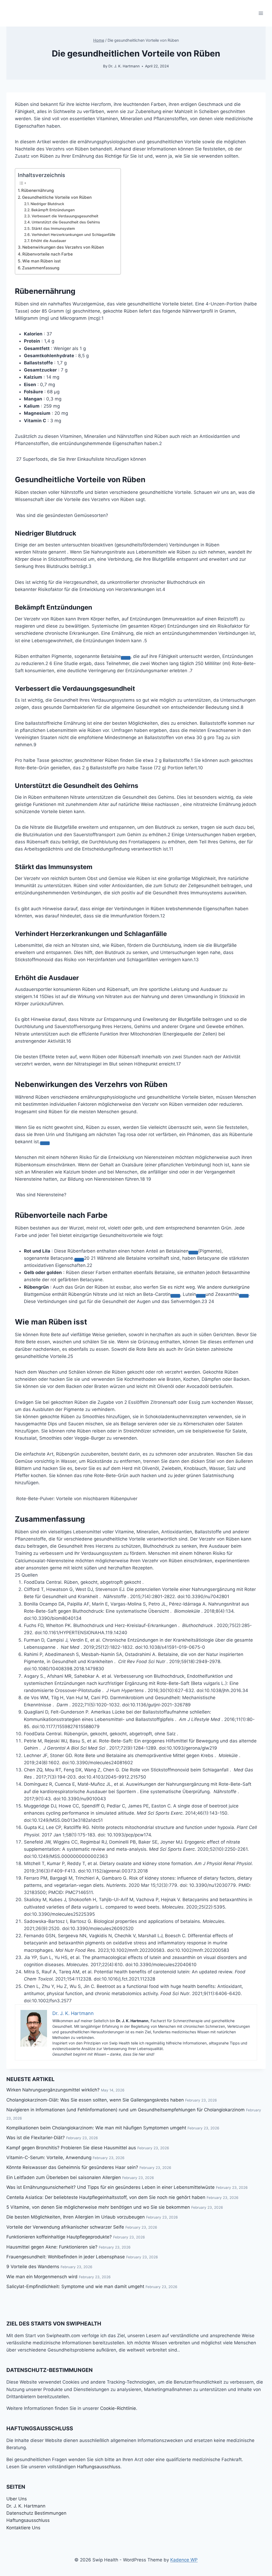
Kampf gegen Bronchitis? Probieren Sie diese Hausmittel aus (71, 2148)
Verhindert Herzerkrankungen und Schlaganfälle (73, 235)
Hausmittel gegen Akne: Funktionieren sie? (52, 2247)
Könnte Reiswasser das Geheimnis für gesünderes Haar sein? (72, 2167)
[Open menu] (261, 13)
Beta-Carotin (157, 1294)
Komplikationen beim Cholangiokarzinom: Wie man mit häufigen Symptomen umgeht (96, 2128)
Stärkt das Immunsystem (53, 228)
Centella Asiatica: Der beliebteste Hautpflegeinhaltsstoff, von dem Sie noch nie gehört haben (106, 2197)
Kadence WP (184, 2560)
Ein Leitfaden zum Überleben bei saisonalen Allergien (64, 2177)
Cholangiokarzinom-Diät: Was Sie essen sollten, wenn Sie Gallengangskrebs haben (95, 2100)
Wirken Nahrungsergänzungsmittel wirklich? (53, 2090)
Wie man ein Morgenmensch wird (42, 2277)
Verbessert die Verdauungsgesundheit (65, 216)
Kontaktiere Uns (23, 2528)
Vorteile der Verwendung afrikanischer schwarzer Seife (65, 2227)
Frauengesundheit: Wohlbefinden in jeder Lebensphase (66, 2257)
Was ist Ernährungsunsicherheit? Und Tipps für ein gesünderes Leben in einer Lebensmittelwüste (110, 2187)
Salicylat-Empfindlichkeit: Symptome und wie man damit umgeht (75, 2286)
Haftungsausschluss (99, 2467)
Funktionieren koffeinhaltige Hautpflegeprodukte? (59, 2237)
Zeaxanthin (227, 1294)
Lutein (189, 1294)
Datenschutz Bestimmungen (36, 2513)
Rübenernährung (37, 190)
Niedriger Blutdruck (47, 204)
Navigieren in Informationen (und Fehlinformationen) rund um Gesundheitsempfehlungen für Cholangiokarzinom (126, 2110)
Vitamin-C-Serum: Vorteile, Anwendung (49, 2158)
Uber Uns (17, 2499)
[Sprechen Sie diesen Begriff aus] (126, 658)
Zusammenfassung (41, 268)
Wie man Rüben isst (42, 261)
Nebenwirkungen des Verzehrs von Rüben (63, 247)
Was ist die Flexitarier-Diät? (36, 2138)
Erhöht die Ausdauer (48, 241)
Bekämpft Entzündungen (53, 210)
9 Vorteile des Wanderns (33, 2267)
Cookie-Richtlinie (118, 2408)
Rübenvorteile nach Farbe (48, 254)
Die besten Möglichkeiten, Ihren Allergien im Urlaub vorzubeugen (76, 2217)
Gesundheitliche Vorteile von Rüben (57, 197)
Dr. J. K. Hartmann (124, 66)
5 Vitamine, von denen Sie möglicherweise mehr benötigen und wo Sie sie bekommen (98, 2207)
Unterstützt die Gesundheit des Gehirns (66, 222)
